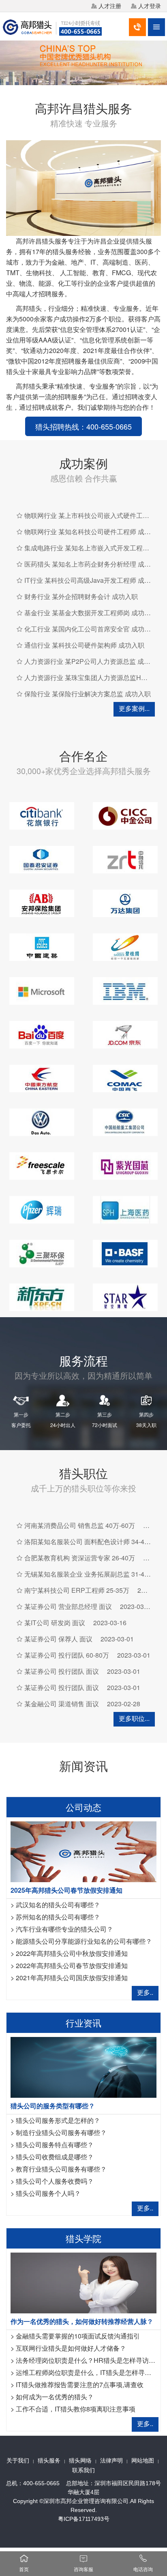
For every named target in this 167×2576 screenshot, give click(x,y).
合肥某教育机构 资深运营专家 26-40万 (80, 1558)
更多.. (145, 1992)
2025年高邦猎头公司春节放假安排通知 (66, 1890)
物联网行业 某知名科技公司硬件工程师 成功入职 (94, 532)
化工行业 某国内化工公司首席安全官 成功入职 (91, 629)
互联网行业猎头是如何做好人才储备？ (71, 2348)
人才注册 (110, 6)
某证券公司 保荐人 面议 (58, 1639)
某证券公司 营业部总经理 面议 (68, 1606)
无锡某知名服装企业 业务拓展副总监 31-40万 (89, 1574)
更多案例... (134, 708)
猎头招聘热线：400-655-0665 (83, 426)
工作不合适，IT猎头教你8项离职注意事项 (76, 2409)
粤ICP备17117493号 (84, 2519)
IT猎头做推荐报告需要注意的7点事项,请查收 (80, 2385)
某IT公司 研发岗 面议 (55, 1623)
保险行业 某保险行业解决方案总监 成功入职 (88, 694)
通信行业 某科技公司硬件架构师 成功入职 (84, 645)
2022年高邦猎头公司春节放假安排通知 (72, 1965)
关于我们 (18, 2460)
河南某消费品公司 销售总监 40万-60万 (80, 1525)
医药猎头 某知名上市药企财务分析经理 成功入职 (94, 564)
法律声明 (111, 2460)
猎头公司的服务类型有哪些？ (53, 2106)
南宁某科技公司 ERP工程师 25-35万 (77, 1590)
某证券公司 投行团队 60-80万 (67, 1655)
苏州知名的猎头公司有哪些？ (58, 1917)
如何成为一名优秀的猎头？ (55, 2397)
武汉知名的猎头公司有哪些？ (58, 1905)
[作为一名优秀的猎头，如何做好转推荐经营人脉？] (83, 2282)
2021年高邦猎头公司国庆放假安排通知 (72, 1978)
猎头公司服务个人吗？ (48, 2193)
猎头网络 (80, 2460)
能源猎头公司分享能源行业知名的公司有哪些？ (84, 1941)
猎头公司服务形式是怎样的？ (58, 2120)
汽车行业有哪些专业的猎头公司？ (64, 1929)
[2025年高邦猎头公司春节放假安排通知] (83, 1851)
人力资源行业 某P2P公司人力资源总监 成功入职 (94, 661)
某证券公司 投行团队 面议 (62, 1671)
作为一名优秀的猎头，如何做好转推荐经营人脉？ (82, 2321)
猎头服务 (49, 2460)
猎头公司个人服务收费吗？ (55, 2181)
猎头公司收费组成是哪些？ (55, 2157)
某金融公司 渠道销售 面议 (62, 1704)
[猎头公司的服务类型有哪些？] (83, 2066)
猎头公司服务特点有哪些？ (55, 2145)
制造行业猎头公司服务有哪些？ (61, 2132)
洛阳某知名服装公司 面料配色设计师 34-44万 (89, 1542)
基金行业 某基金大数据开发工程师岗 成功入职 (91, 613)
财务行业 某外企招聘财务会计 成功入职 (81, 596)
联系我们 (83, 2470)
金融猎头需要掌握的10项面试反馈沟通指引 (78, 2336)
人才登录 (150, 6)
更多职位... (134, 1718)
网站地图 (143, 2460)
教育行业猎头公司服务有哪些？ (61, 2169)
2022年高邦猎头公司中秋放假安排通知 (72, 1953)
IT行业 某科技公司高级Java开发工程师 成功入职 (94, 580)
